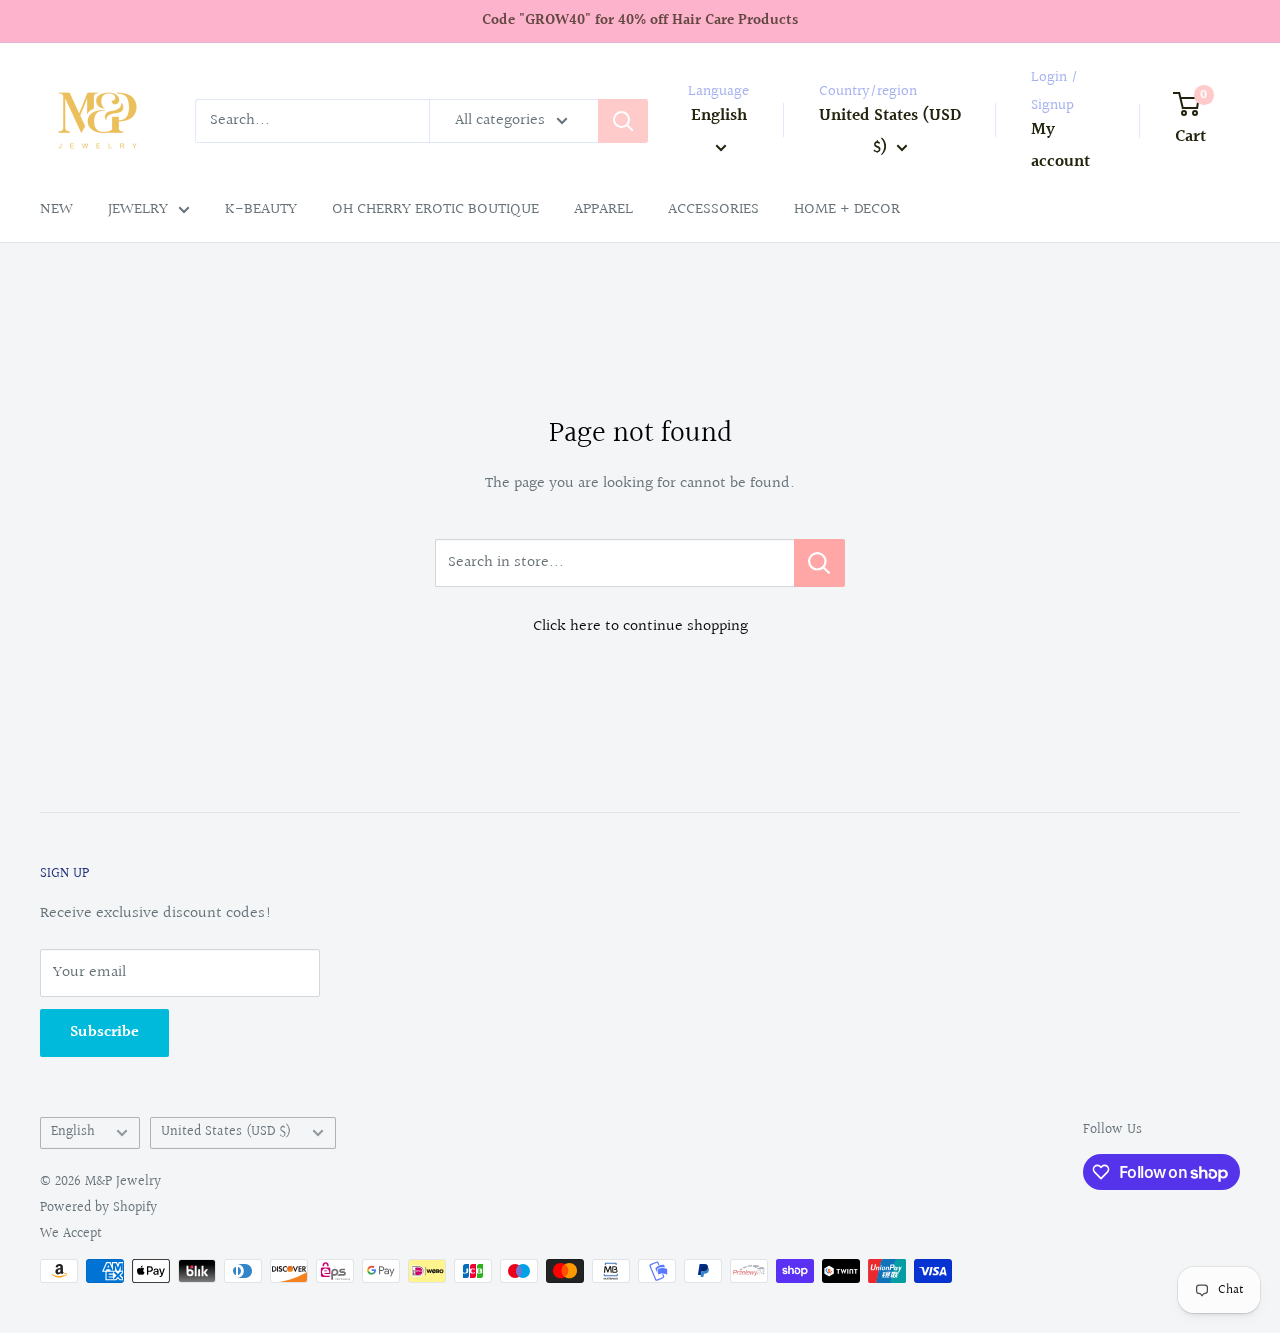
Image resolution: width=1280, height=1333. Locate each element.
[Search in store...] (819, 563)
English (73, 1132)
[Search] (623, 121)
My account (1060, 145)
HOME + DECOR (847, 209)
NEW (56, 209)
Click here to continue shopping (640, 626)
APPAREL (603, 209)
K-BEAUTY (261, 209)
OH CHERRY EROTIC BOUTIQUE (435, 209)
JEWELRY (138, 209)
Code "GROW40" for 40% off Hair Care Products (640, 20)
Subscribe (104, 1032)
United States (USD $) (226, 1132)
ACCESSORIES (713, 209)
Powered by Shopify (98, 1208)
